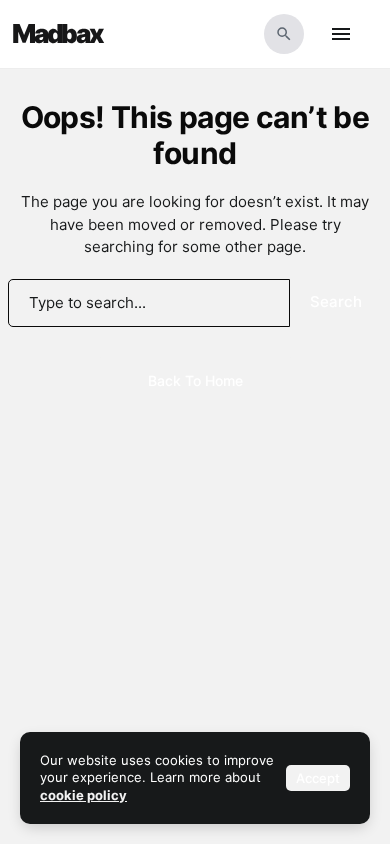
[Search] (284, 34)
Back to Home (195, 380)
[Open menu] (341, 34)
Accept (318, 778)
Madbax (57, 34)
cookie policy (83, 795)
